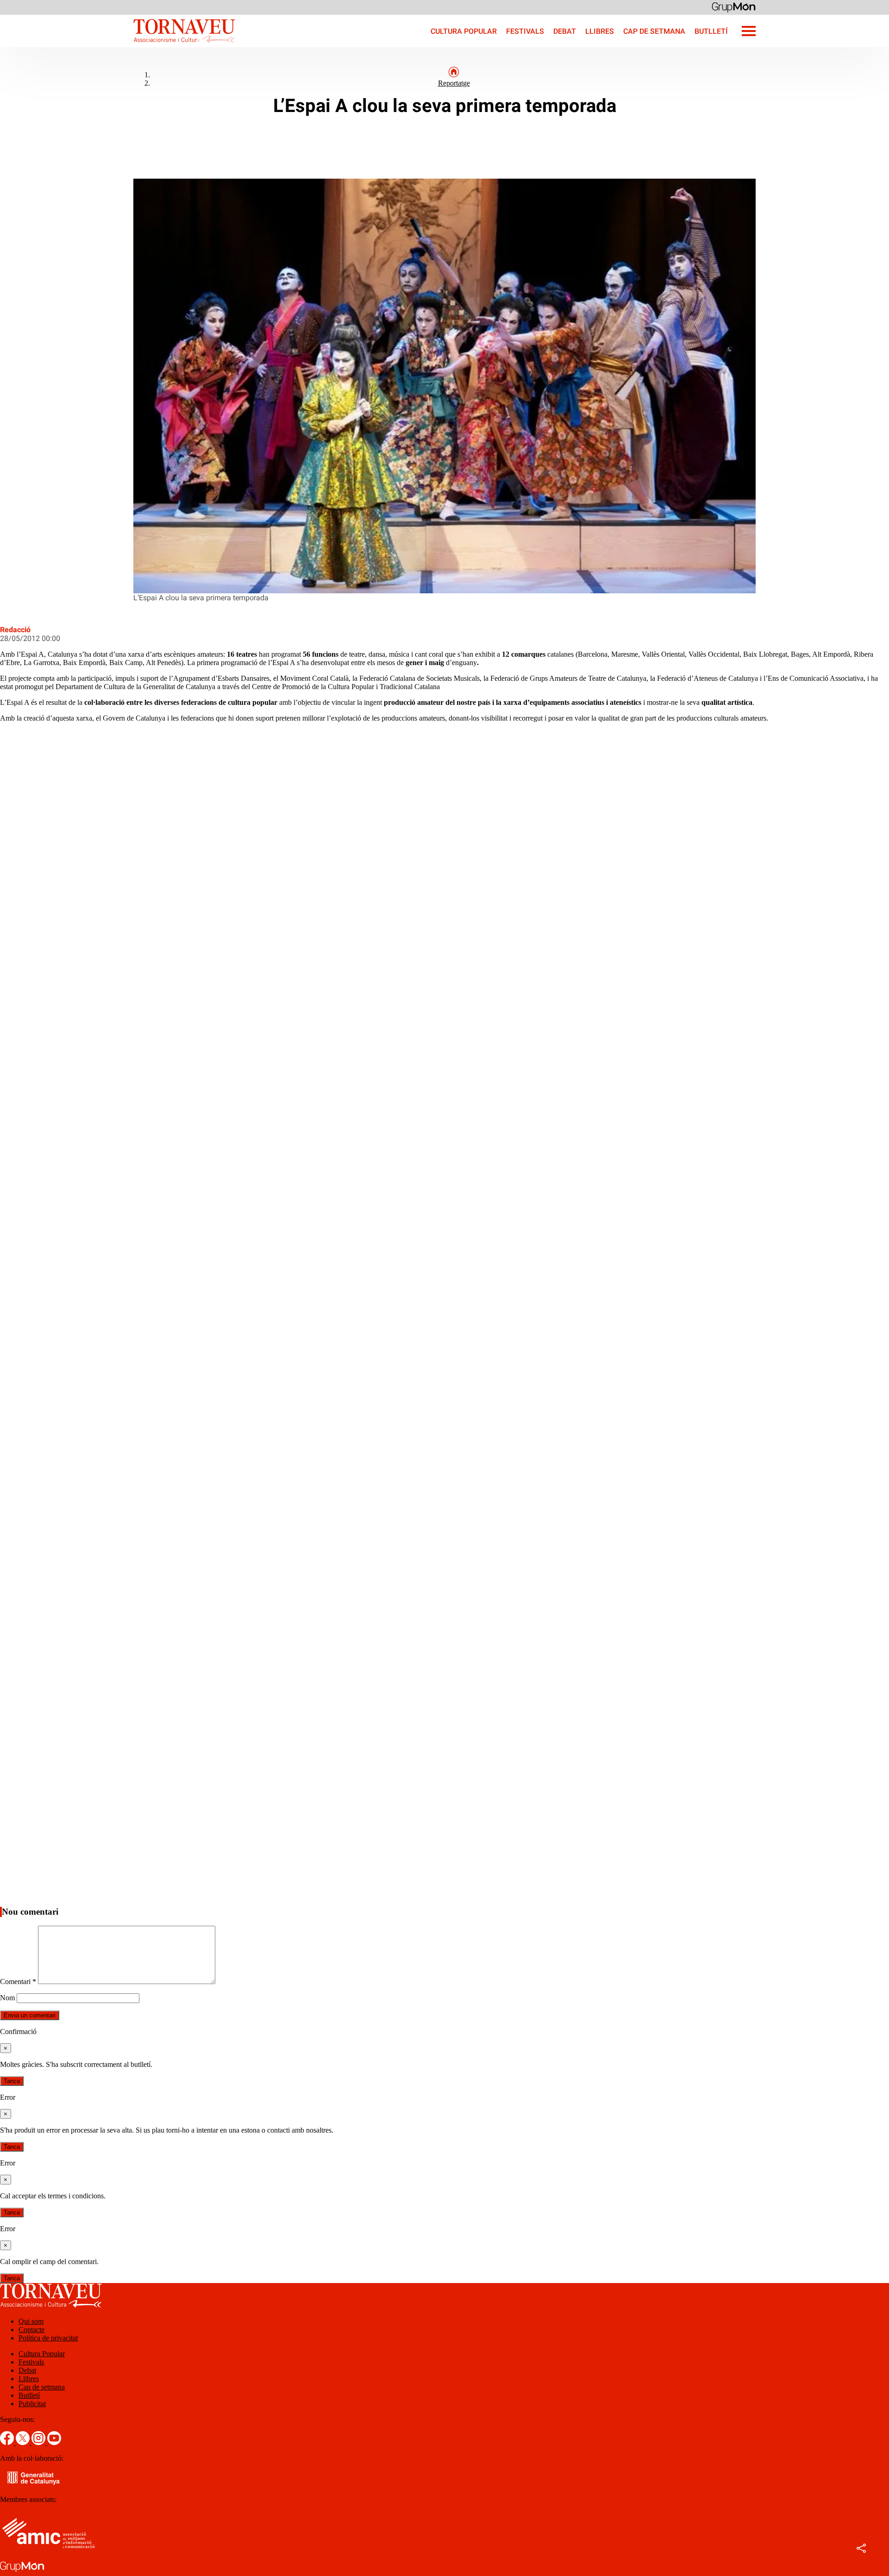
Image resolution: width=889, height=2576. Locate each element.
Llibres (600, 31)
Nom (7, 1998)
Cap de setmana (654, 31)
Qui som (31, 2321)
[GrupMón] (734, 7)
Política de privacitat (48, 2338)
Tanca (12, 2081)
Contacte (31, 2330)
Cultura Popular (464, 31)
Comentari (18, 1982)
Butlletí (711, 31)
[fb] (8, 2442)
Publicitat (32, 2404)
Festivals (525, 31)
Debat (565, 31)
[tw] (24, 2442)
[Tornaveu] (118, 45)
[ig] (39, 2442)
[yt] (54, 2442)
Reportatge (454, 83)
